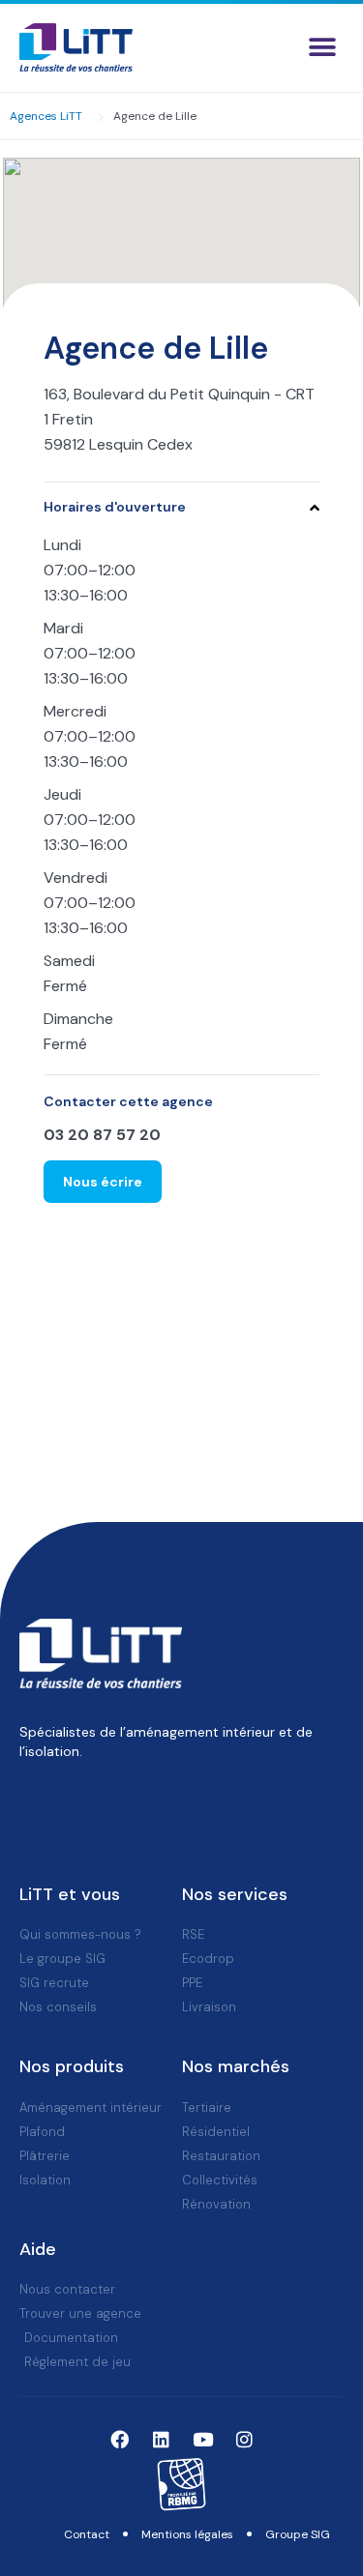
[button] (322, 48)
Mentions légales (187, 2534)
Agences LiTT (46, 116)
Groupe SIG (298, 2534)
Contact (87, 2534)
